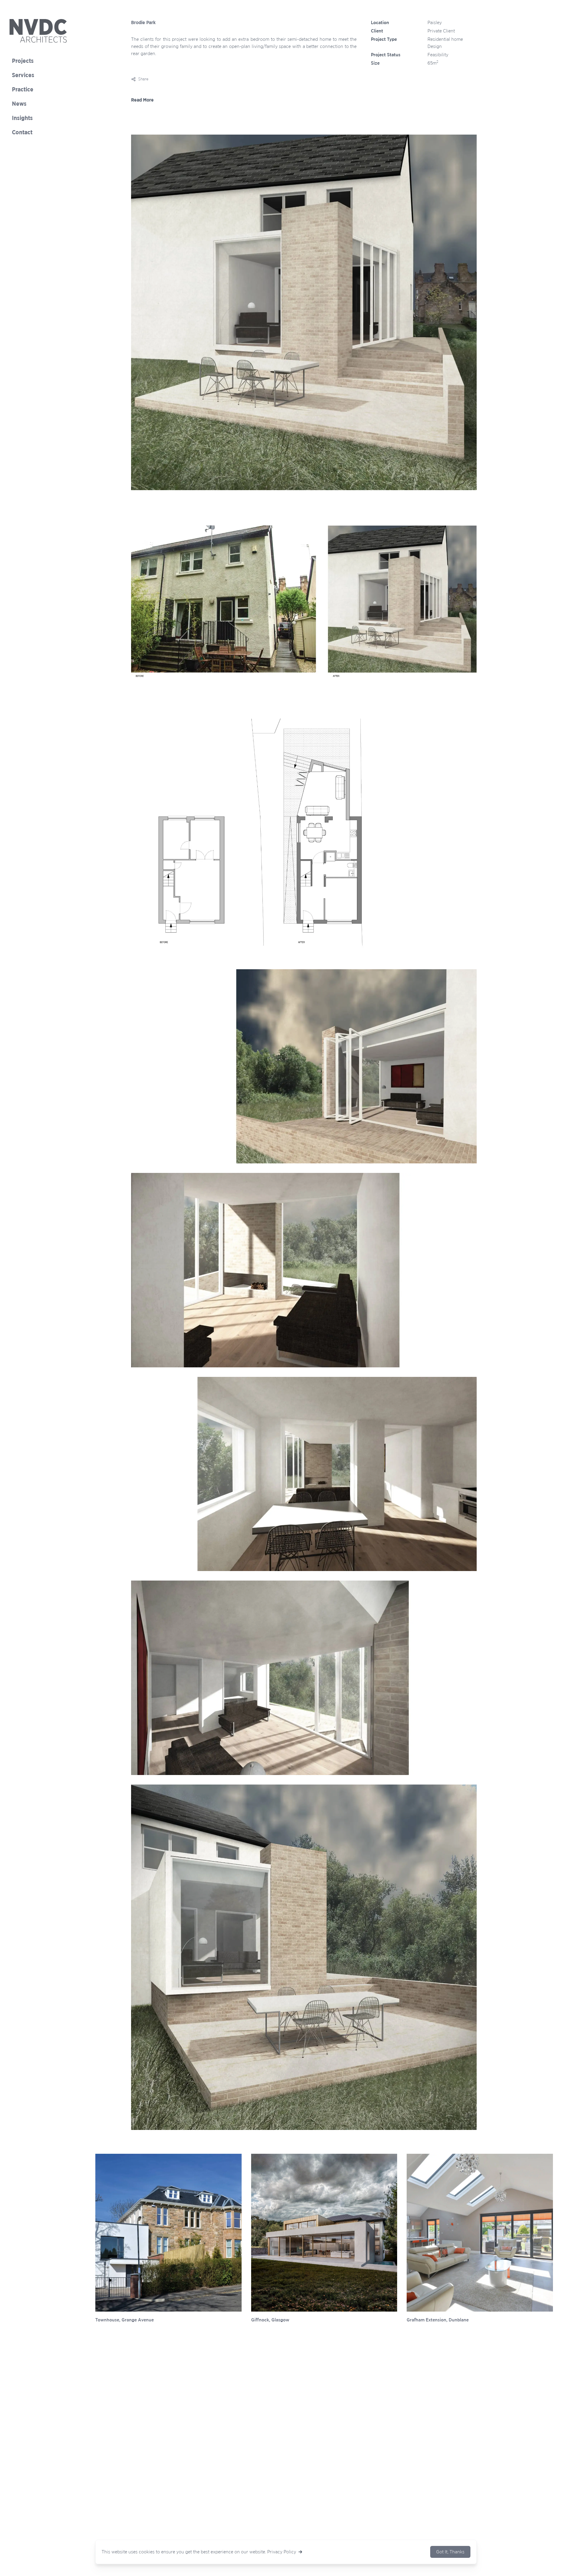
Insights (22, 118)
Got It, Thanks (450, 2552)
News (19, 104)
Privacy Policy (282, 2552)
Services (23, 75)
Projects (23, 61)
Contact (22, 133)
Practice (23, 90)
